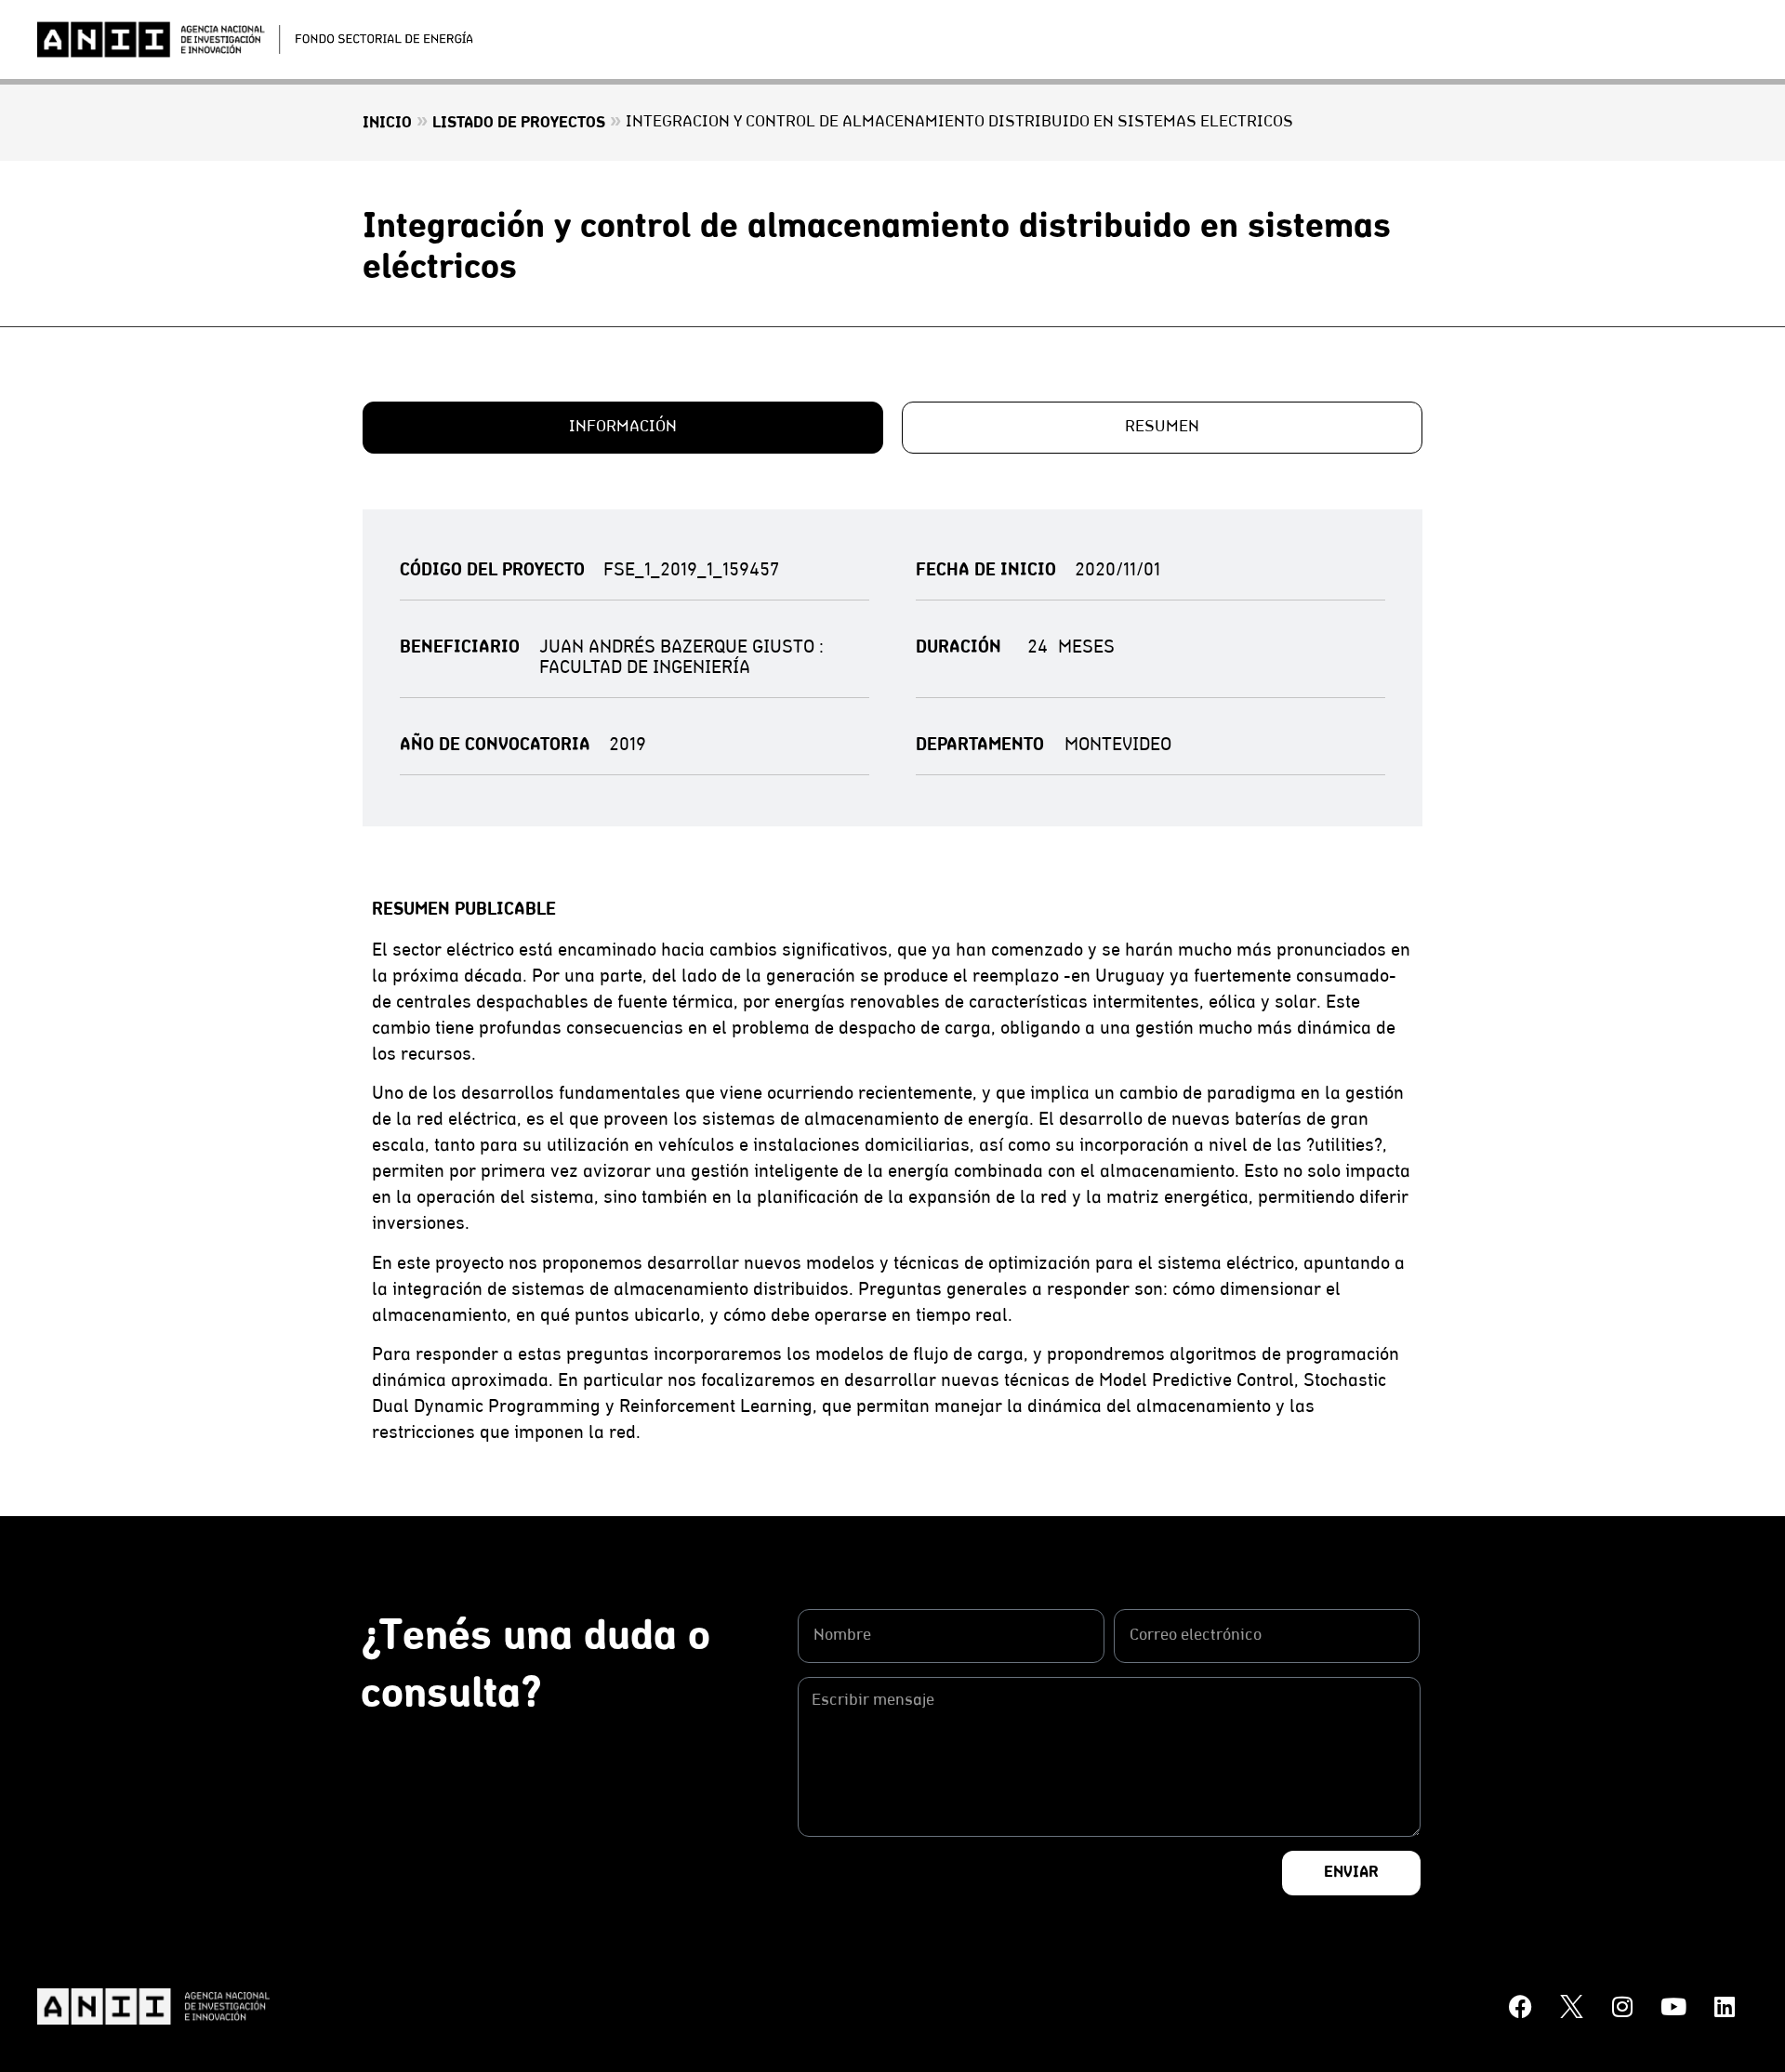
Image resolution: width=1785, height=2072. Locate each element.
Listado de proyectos (519, 124)
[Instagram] (1622, 2007)
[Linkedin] (1725, 2007)
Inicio (387, 124)
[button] (623, 428)
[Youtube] (1673, 2007)
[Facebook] (1520, 2007)
